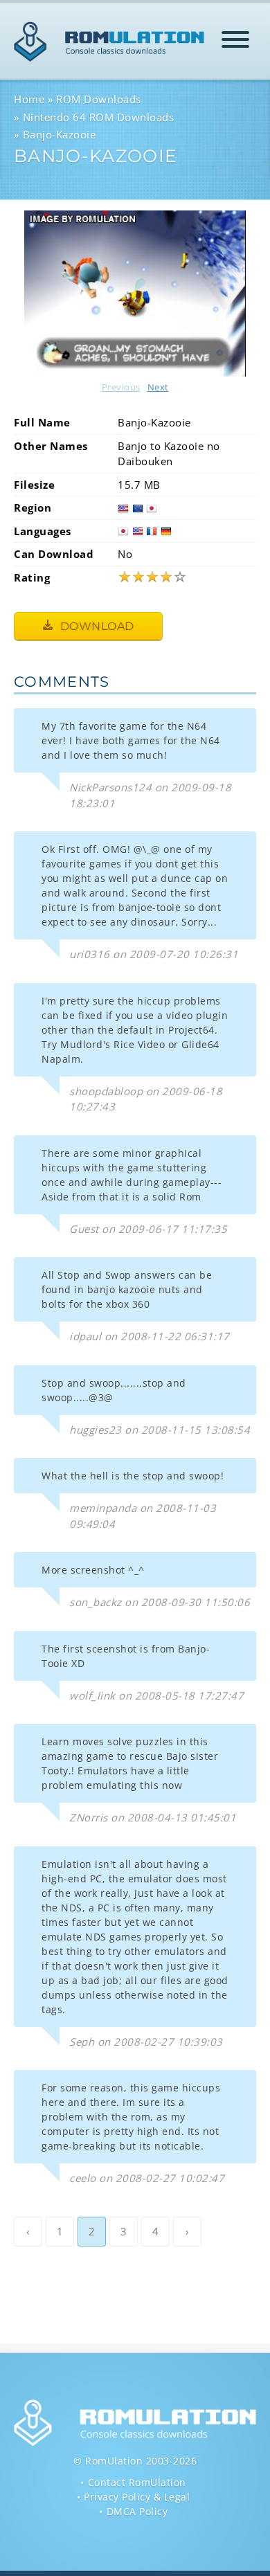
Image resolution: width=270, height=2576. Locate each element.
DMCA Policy (137, 2511)
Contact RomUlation (137, 2482)
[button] (235, 42)
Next (158, 387)
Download (96, 626)
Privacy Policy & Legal (137, 2497)
